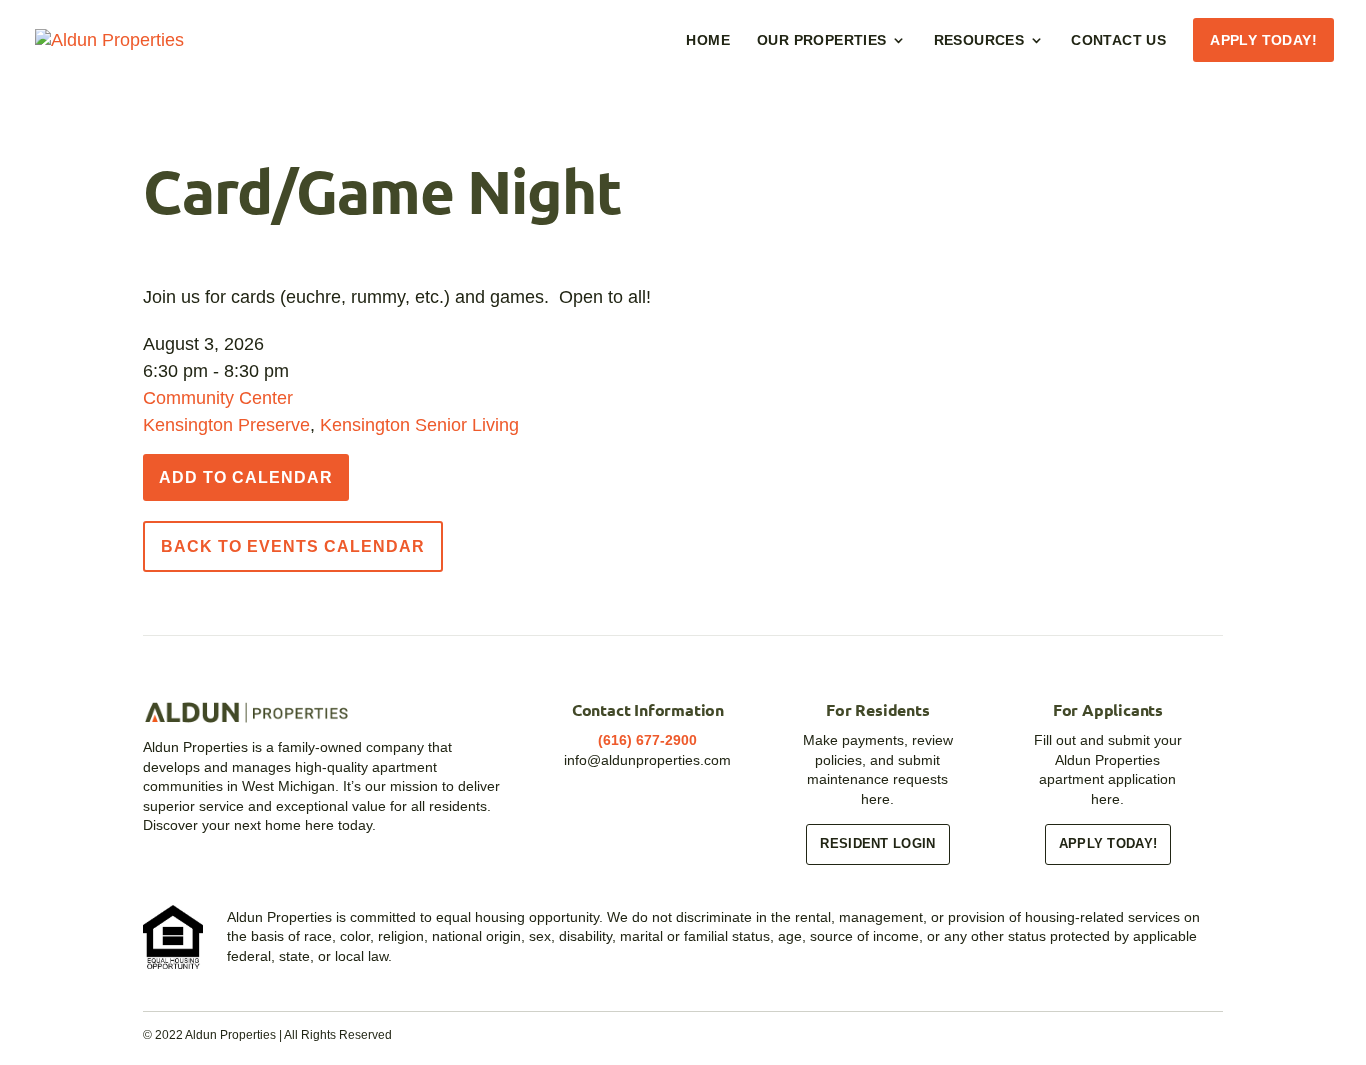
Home (708, 40)
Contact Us (1118, 40)
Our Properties (822, 40)
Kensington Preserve (226, 425)
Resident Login (877, 843)
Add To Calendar (246, 477)
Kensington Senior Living (419, 425)
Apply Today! (1263, 40)
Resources (979, 40)
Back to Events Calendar (293, 546)
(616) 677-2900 (647, 740)
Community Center (218, 398)
